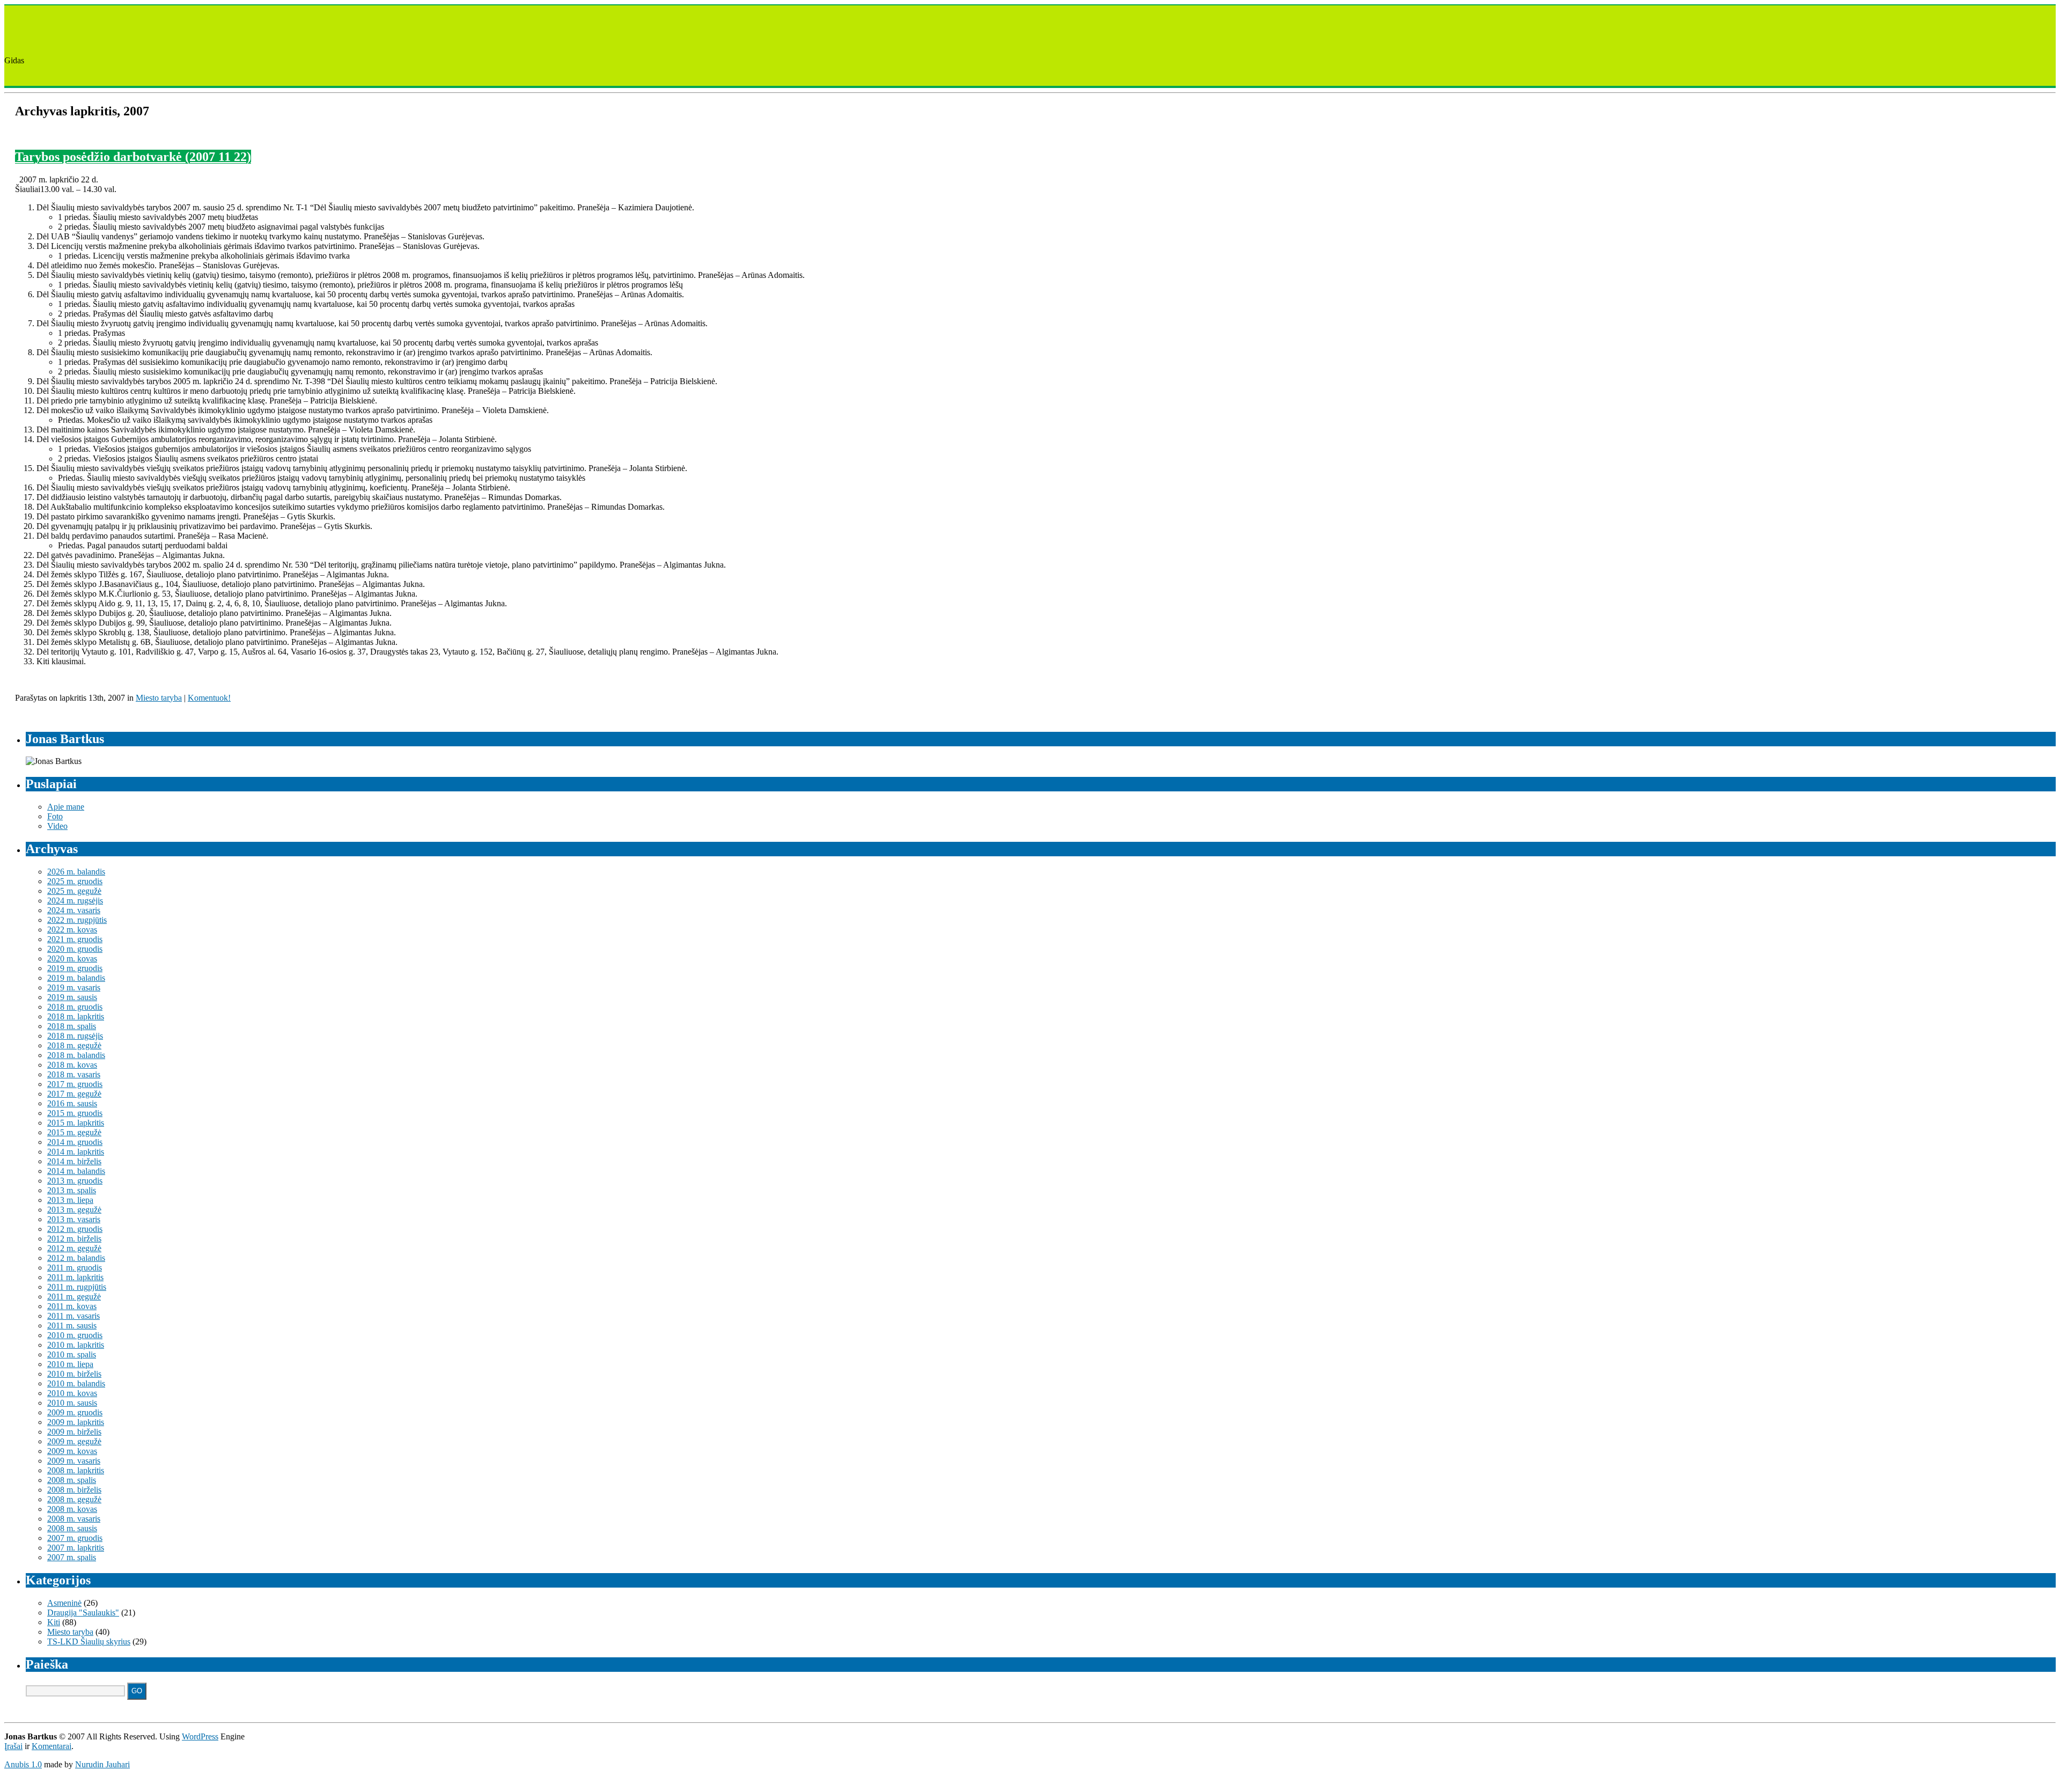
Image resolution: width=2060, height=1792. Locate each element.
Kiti (54, 1622)
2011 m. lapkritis (75, 1277)
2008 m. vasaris (74, 1519)
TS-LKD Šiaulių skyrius (89, 1642)
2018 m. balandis (76, 1055)
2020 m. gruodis (75, 949)
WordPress (200, 1736)
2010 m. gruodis (75, 1335)
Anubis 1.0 (23, 1764)
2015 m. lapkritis (76, 1123)
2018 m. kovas (72, 1065)
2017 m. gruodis (75, 1084)
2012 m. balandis (76, 1258)
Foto (55, 816)
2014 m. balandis (76, 1171)
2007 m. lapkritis (76, 1548)
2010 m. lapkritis (76, 1345)
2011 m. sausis (72, 1325)
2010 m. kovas (72, 1393)
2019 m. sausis (72, 997)
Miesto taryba (159, 698)
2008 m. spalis (72, 1480)
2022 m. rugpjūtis (77, 920)
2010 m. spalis (72, 1354)
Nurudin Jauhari (102, 1764)
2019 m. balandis (76, 978)
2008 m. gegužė (74, 1499)
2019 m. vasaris (74, 987)
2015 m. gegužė (74, 1132)
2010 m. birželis (74, 1374)
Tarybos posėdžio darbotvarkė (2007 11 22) (133, 157)
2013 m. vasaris (74, 1219)
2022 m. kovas (72, 930)
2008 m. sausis (72, 1528)
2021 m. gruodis (75, 939)
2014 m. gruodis (75, 1142)
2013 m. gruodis (75, 1181)
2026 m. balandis (76, 872)
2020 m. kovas (72, 959)
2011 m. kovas (72, 1306)
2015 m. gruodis (75, 1113)
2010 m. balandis (76, 1383)
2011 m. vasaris (73, 1316)
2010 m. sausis (72, 1403)
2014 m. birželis (74, 1161)
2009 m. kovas (72, 1451)
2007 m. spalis (72, 1557)
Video (57, 826)
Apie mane (66, 807)
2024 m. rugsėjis (75, 901)
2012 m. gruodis (75, 1229)
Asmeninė (64, 1603)
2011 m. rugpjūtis (77, 1287)
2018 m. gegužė (74, 1045)
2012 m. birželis (74, 1239)
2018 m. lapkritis (76, 1016)
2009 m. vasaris (74, 1461)
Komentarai (51, 1746)
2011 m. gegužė (74, 1297)
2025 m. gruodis (75, 881)
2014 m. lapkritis (76, 1152)
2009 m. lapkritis (76, 1422)
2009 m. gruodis (75, 1412)
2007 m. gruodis (75, 1538)
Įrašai (13, 1746)
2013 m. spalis (72, 1190)
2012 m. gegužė (74, 1248)
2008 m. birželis (74, 1490)
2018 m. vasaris (74, 1074)
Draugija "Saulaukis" (83, 1613)
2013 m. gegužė (74, 1210)
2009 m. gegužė (74, 1441)
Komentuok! (209, 698)
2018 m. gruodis (75, 1007)
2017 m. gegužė (74, 1094)
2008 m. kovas (72, 1509)
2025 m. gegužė (74, 891)
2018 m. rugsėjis (75, 1036)
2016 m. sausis (72, 1103)
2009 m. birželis (74, 1432)
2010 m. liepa (70, 1364)
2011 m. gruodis (75, 1268)
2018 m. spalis (72, 1026)
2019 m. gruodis (75, 968)
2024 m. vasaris (74, 910)
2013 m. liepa (70, 1200)
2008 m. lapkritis (76, 1470)
